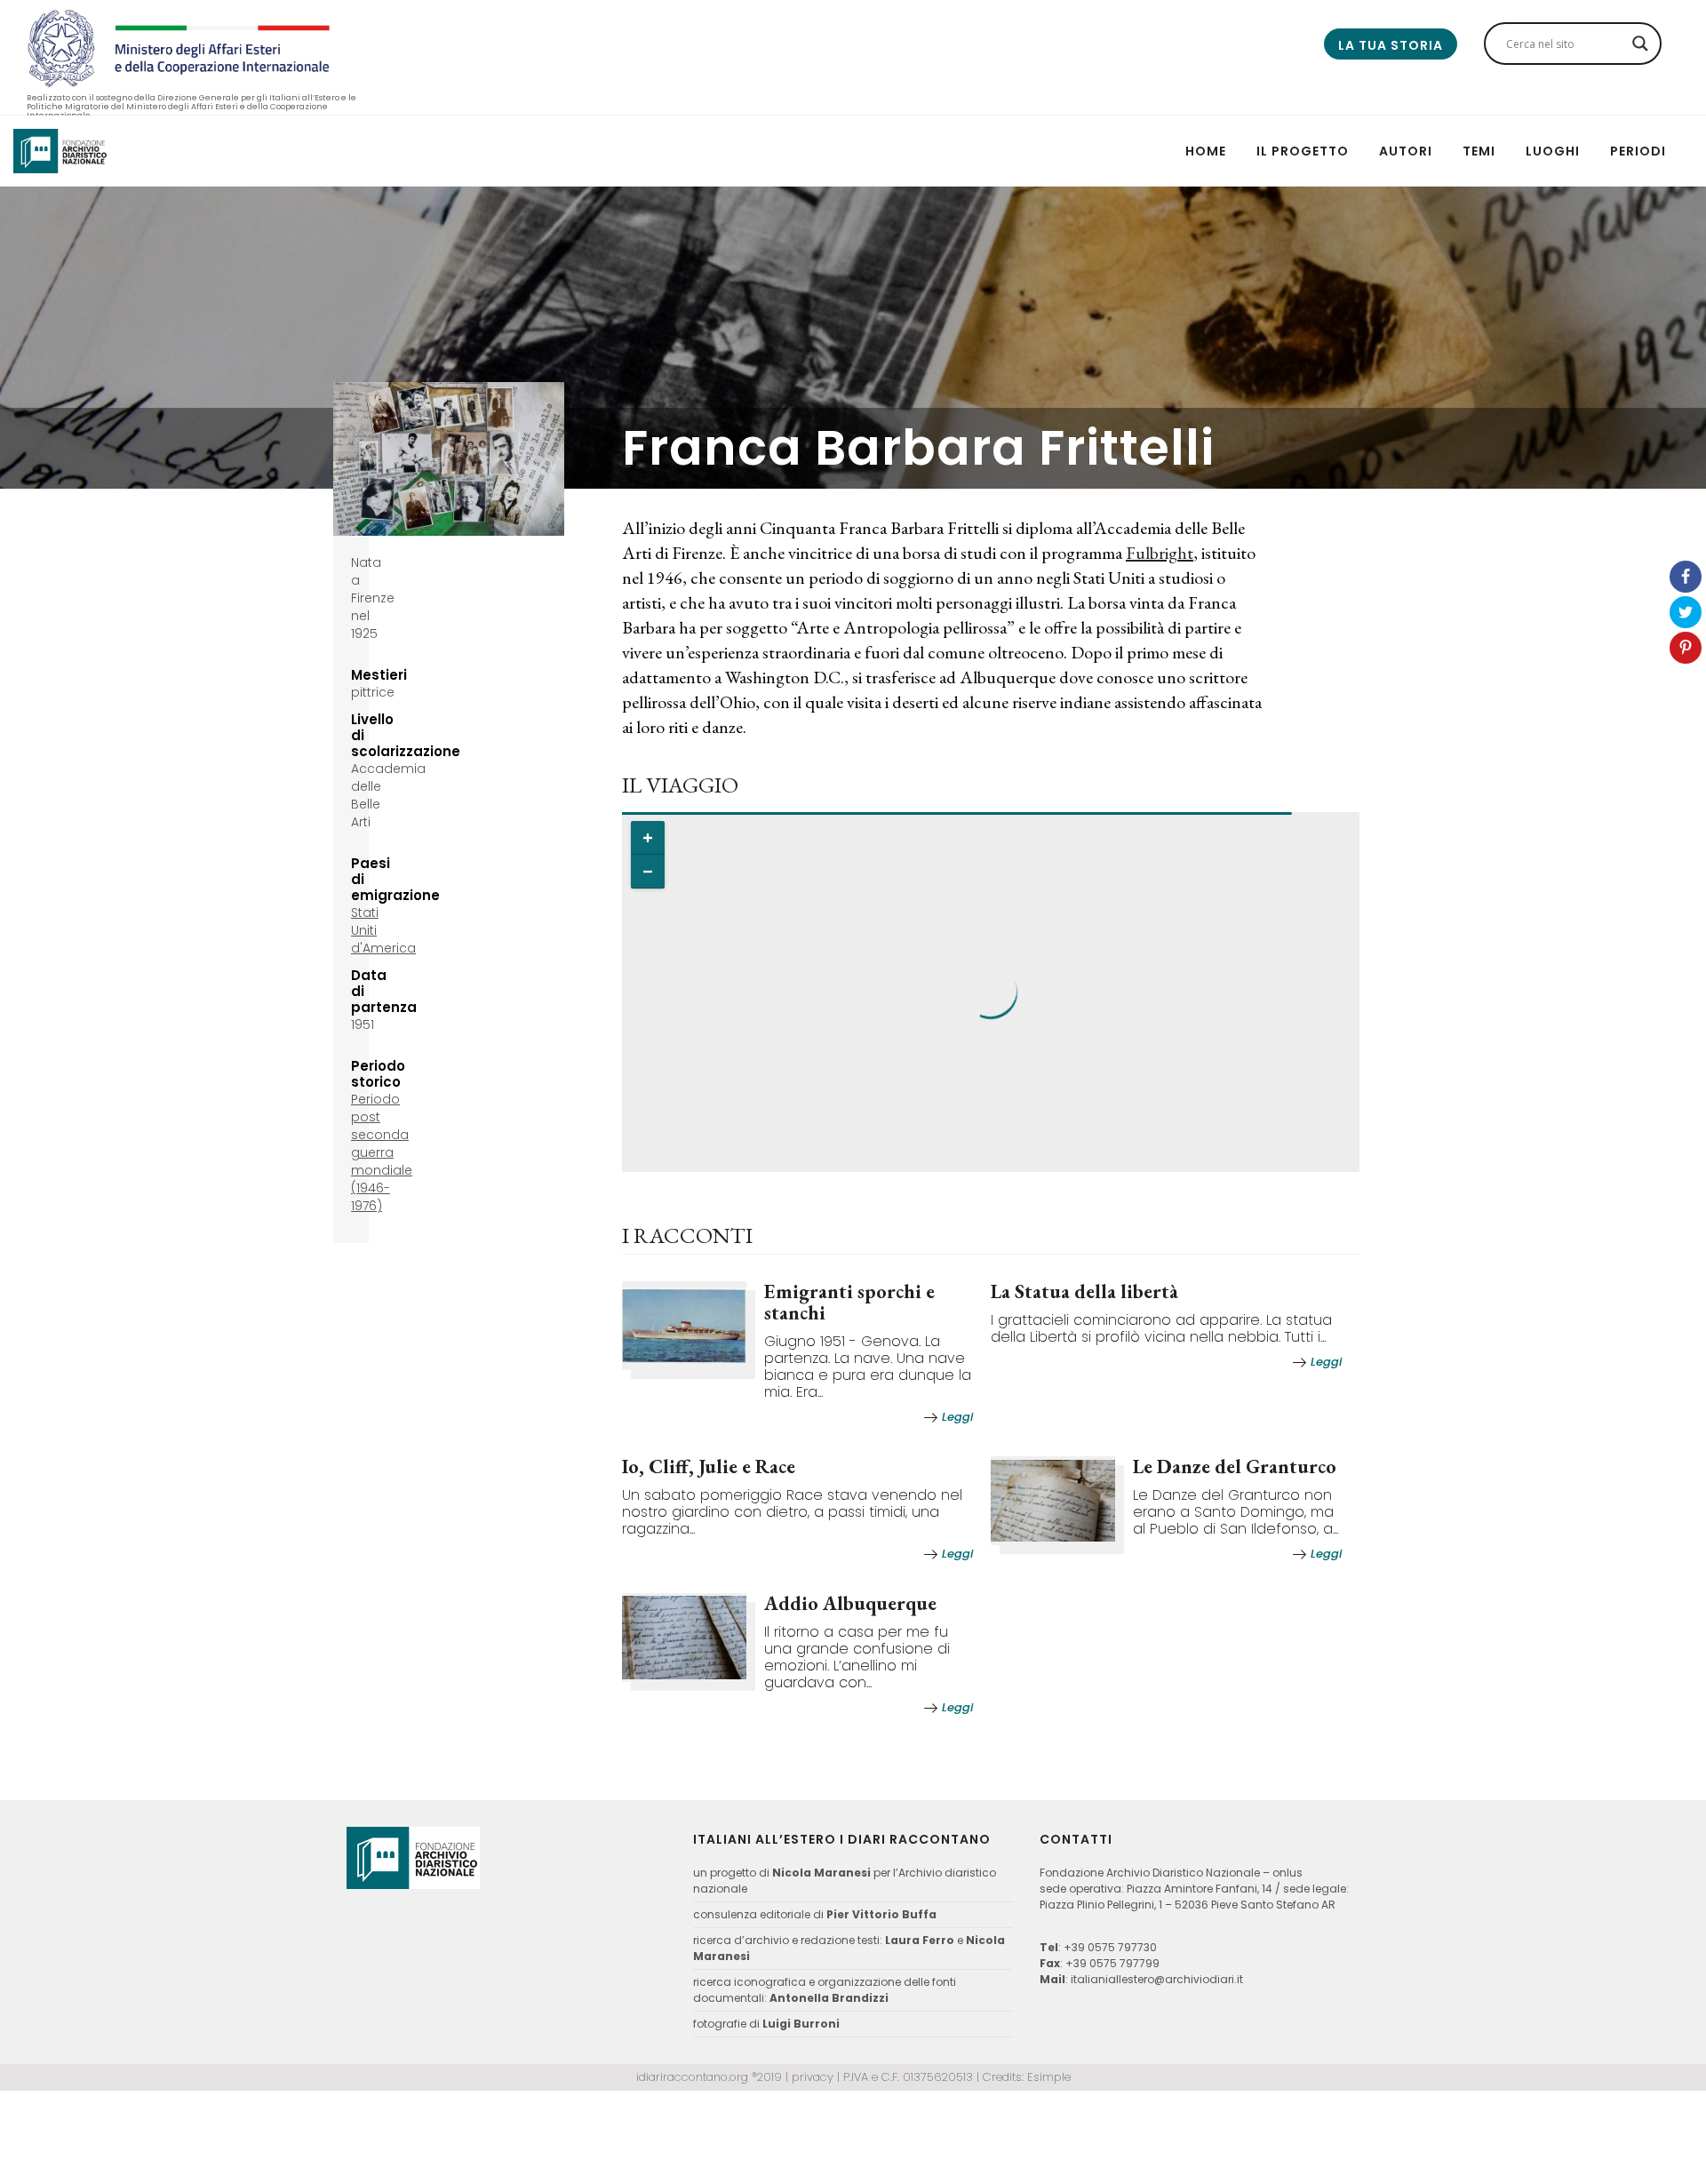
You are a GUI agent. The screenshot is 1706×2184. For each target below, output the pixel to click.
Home (1206, 151)
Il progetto (1303, 151)
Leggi (957, 1417)
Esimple (1049, 2077)
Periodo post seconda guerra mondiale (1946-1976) (382, 1152)
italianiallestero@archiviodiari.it (1157, 1979)
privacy (813, 2077)
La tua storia (1391, 45)
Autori (1406, 151)
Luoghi (1553, 151)
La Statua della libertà (1084, 1291)
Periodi (1638, 151)
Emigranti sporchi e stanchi (849, 1302)
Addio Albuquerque (850, 1603)
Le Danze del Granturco (1235, 1467)
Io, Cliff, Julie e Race (709, 1467)
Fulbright (1160, 553)
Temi (1479, 151)
